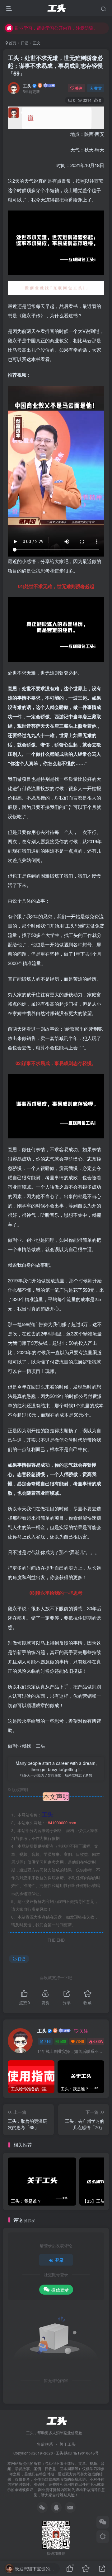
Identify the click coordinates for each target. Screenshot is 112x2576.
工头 (27, 86)
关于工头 (68, 2444)
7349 (80, 2041)
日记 (25, 43)
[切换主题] (103, 2537)
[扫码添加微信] (103, 2522)
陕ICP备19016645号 (81, 2453)
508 (63, 2041)
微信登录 (60, 2290)
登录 (59, 2260)
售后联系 (45, 2444)
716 (47, 2041)
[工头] (56, 2420)
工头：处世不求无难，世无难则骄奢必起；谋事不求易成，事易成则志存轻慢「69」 (55, 66)
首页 (12, 43)
